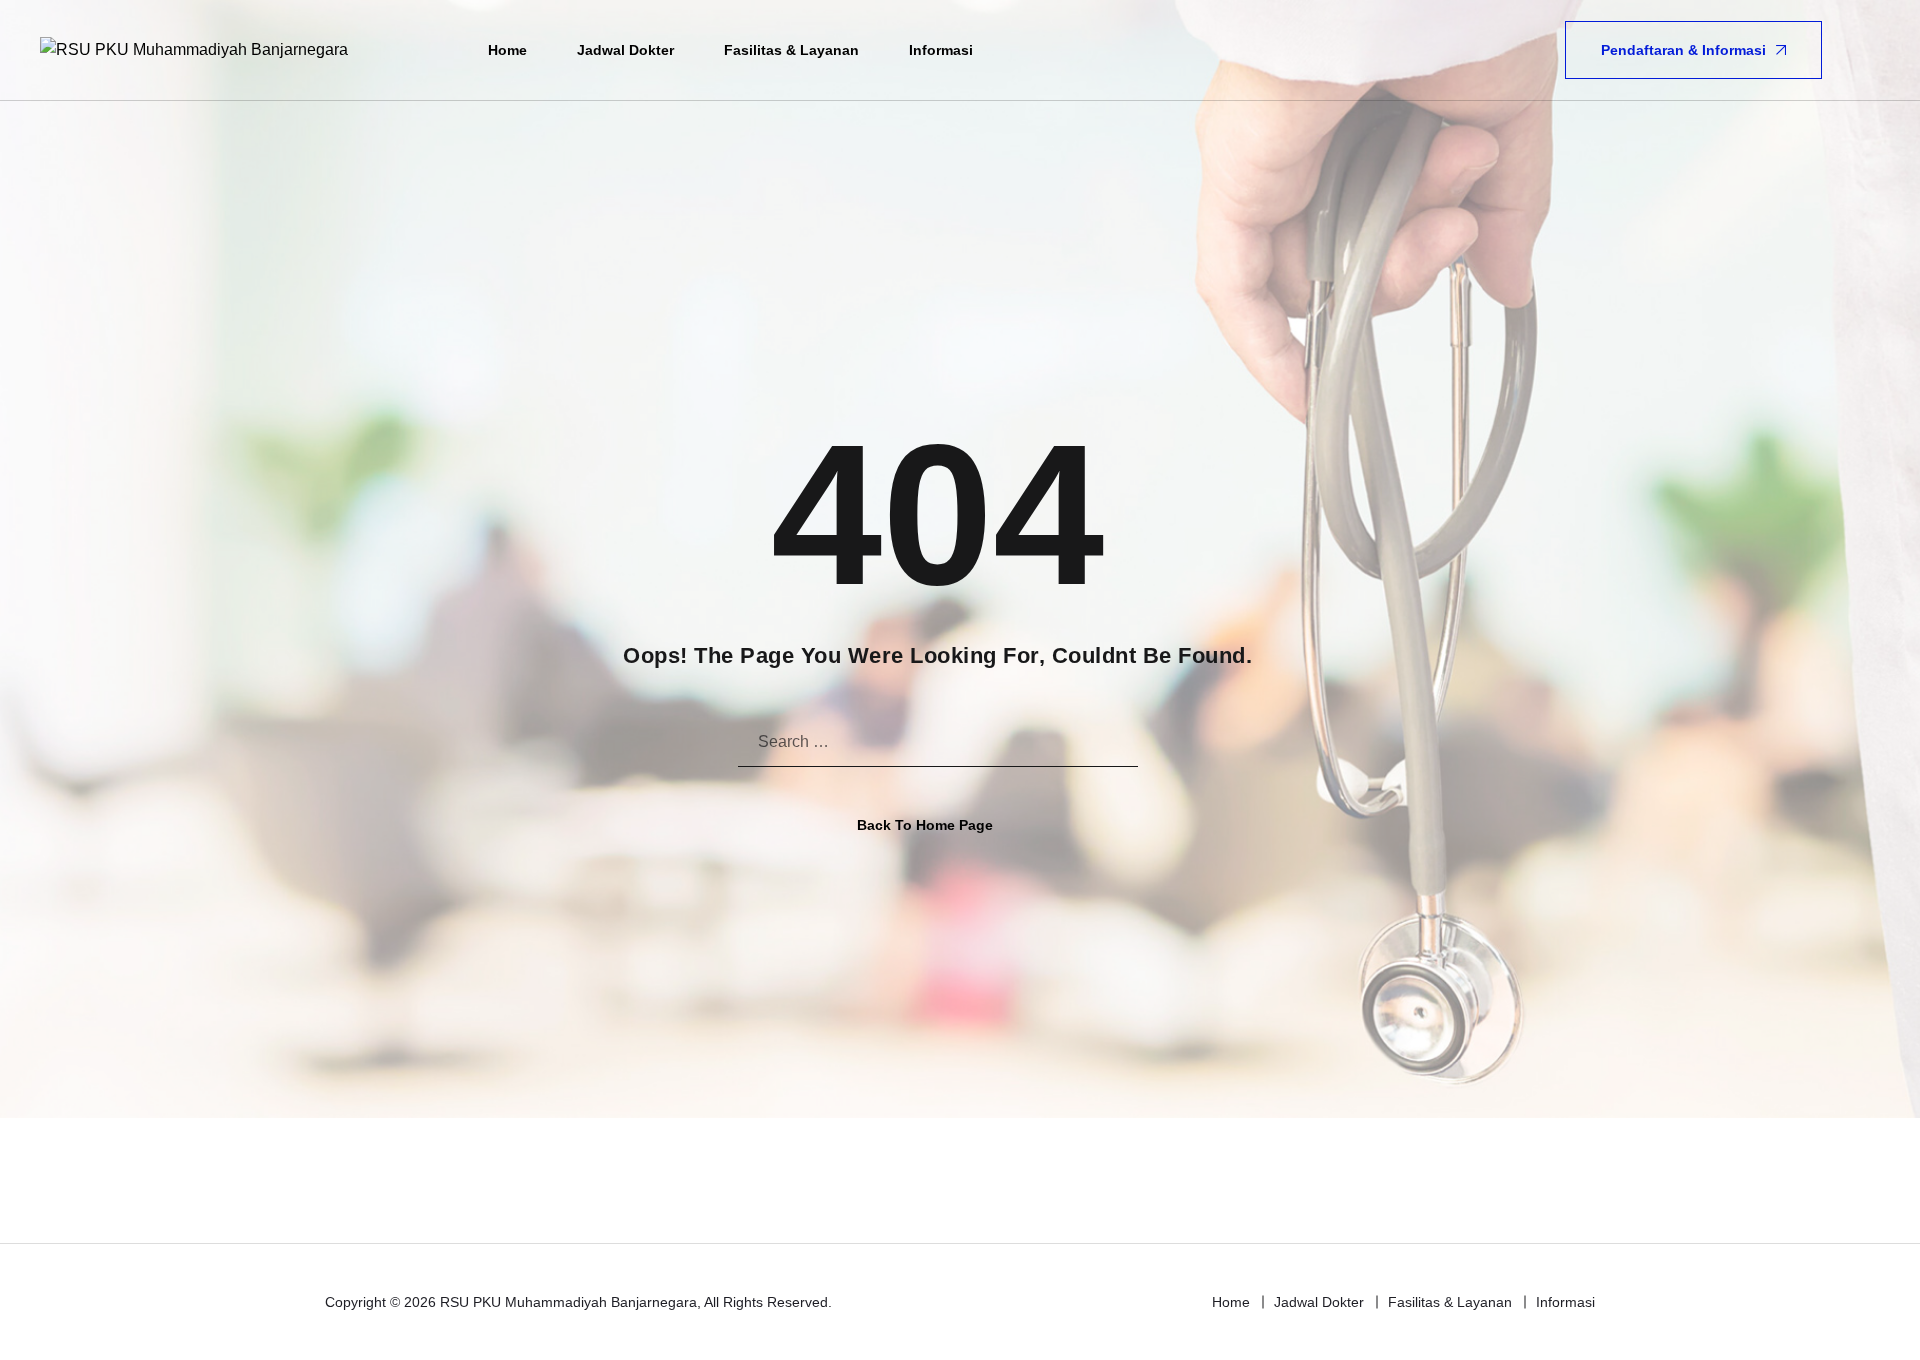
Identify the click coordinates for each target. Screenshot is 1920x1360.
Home (507, 50)
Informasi (941, 50)
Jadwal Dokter (625, 50)
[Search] (1866, 49)
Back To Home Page (925, 825)
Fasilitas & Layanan (791, 50)
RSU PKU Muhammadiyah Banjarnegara (568, 1302)
